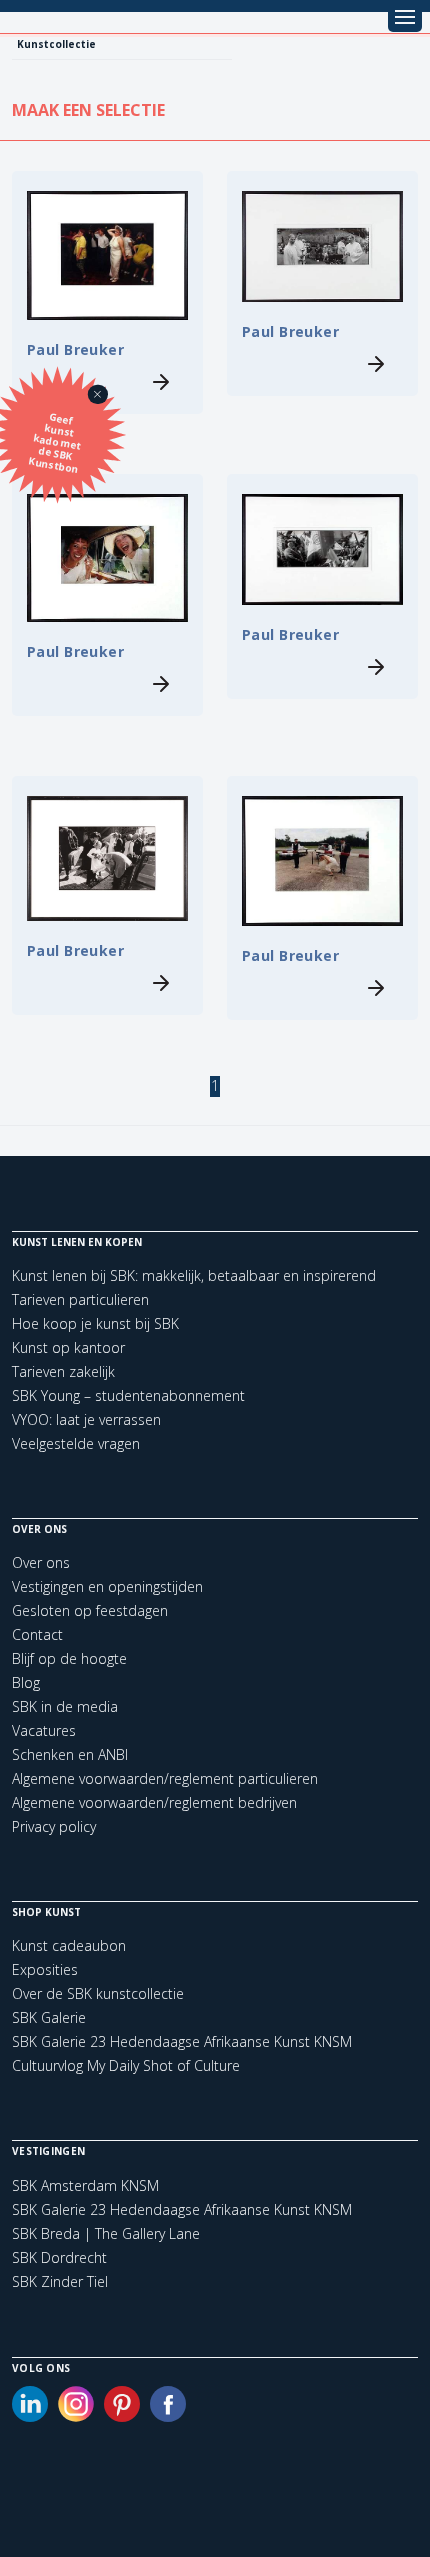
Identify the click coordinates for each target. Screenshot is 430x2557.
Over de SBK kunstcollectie (98, 1993)
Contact (37, 1634)
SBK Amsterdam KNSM (85, 2186)
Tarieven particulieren (80, 1299)
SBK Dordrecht (59, 2258)
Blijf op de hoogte (69, 1658)
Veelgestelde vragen (76, 1443)
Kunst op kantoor (68, 1347)
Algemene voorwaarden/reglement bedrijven (154, 1802)
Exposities (45, 1969)
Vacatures (44, 1730)
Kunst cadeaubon (69, 1945)
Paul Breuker (75, 349)
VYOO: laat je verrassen (86, 1419)
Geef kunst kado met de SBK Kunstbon (55, 443)
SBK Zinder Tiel (60, 2282)
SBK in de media (65, 1706)
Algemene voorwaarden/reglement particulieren (165, 1778)
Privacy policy (54, 1826)
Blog (26, 1682)
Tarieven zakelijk (63, 1371)
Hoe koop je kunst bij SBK (95, 1323)
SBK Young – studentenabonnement (128, 1395)
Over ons (41, 1562)
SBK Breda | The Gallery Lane (106, 2234)
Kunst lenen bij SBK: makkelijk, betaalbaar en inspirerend (194, 1275)
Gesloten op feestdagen (90, 1610)
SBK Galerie (49, 2017)
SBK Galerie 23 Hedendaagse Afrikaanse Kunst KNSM (182, 2041)
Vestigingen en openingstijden (107, 1586)
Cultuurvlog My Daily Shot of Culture (126, 2065)
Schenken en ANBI (70, 1754)
